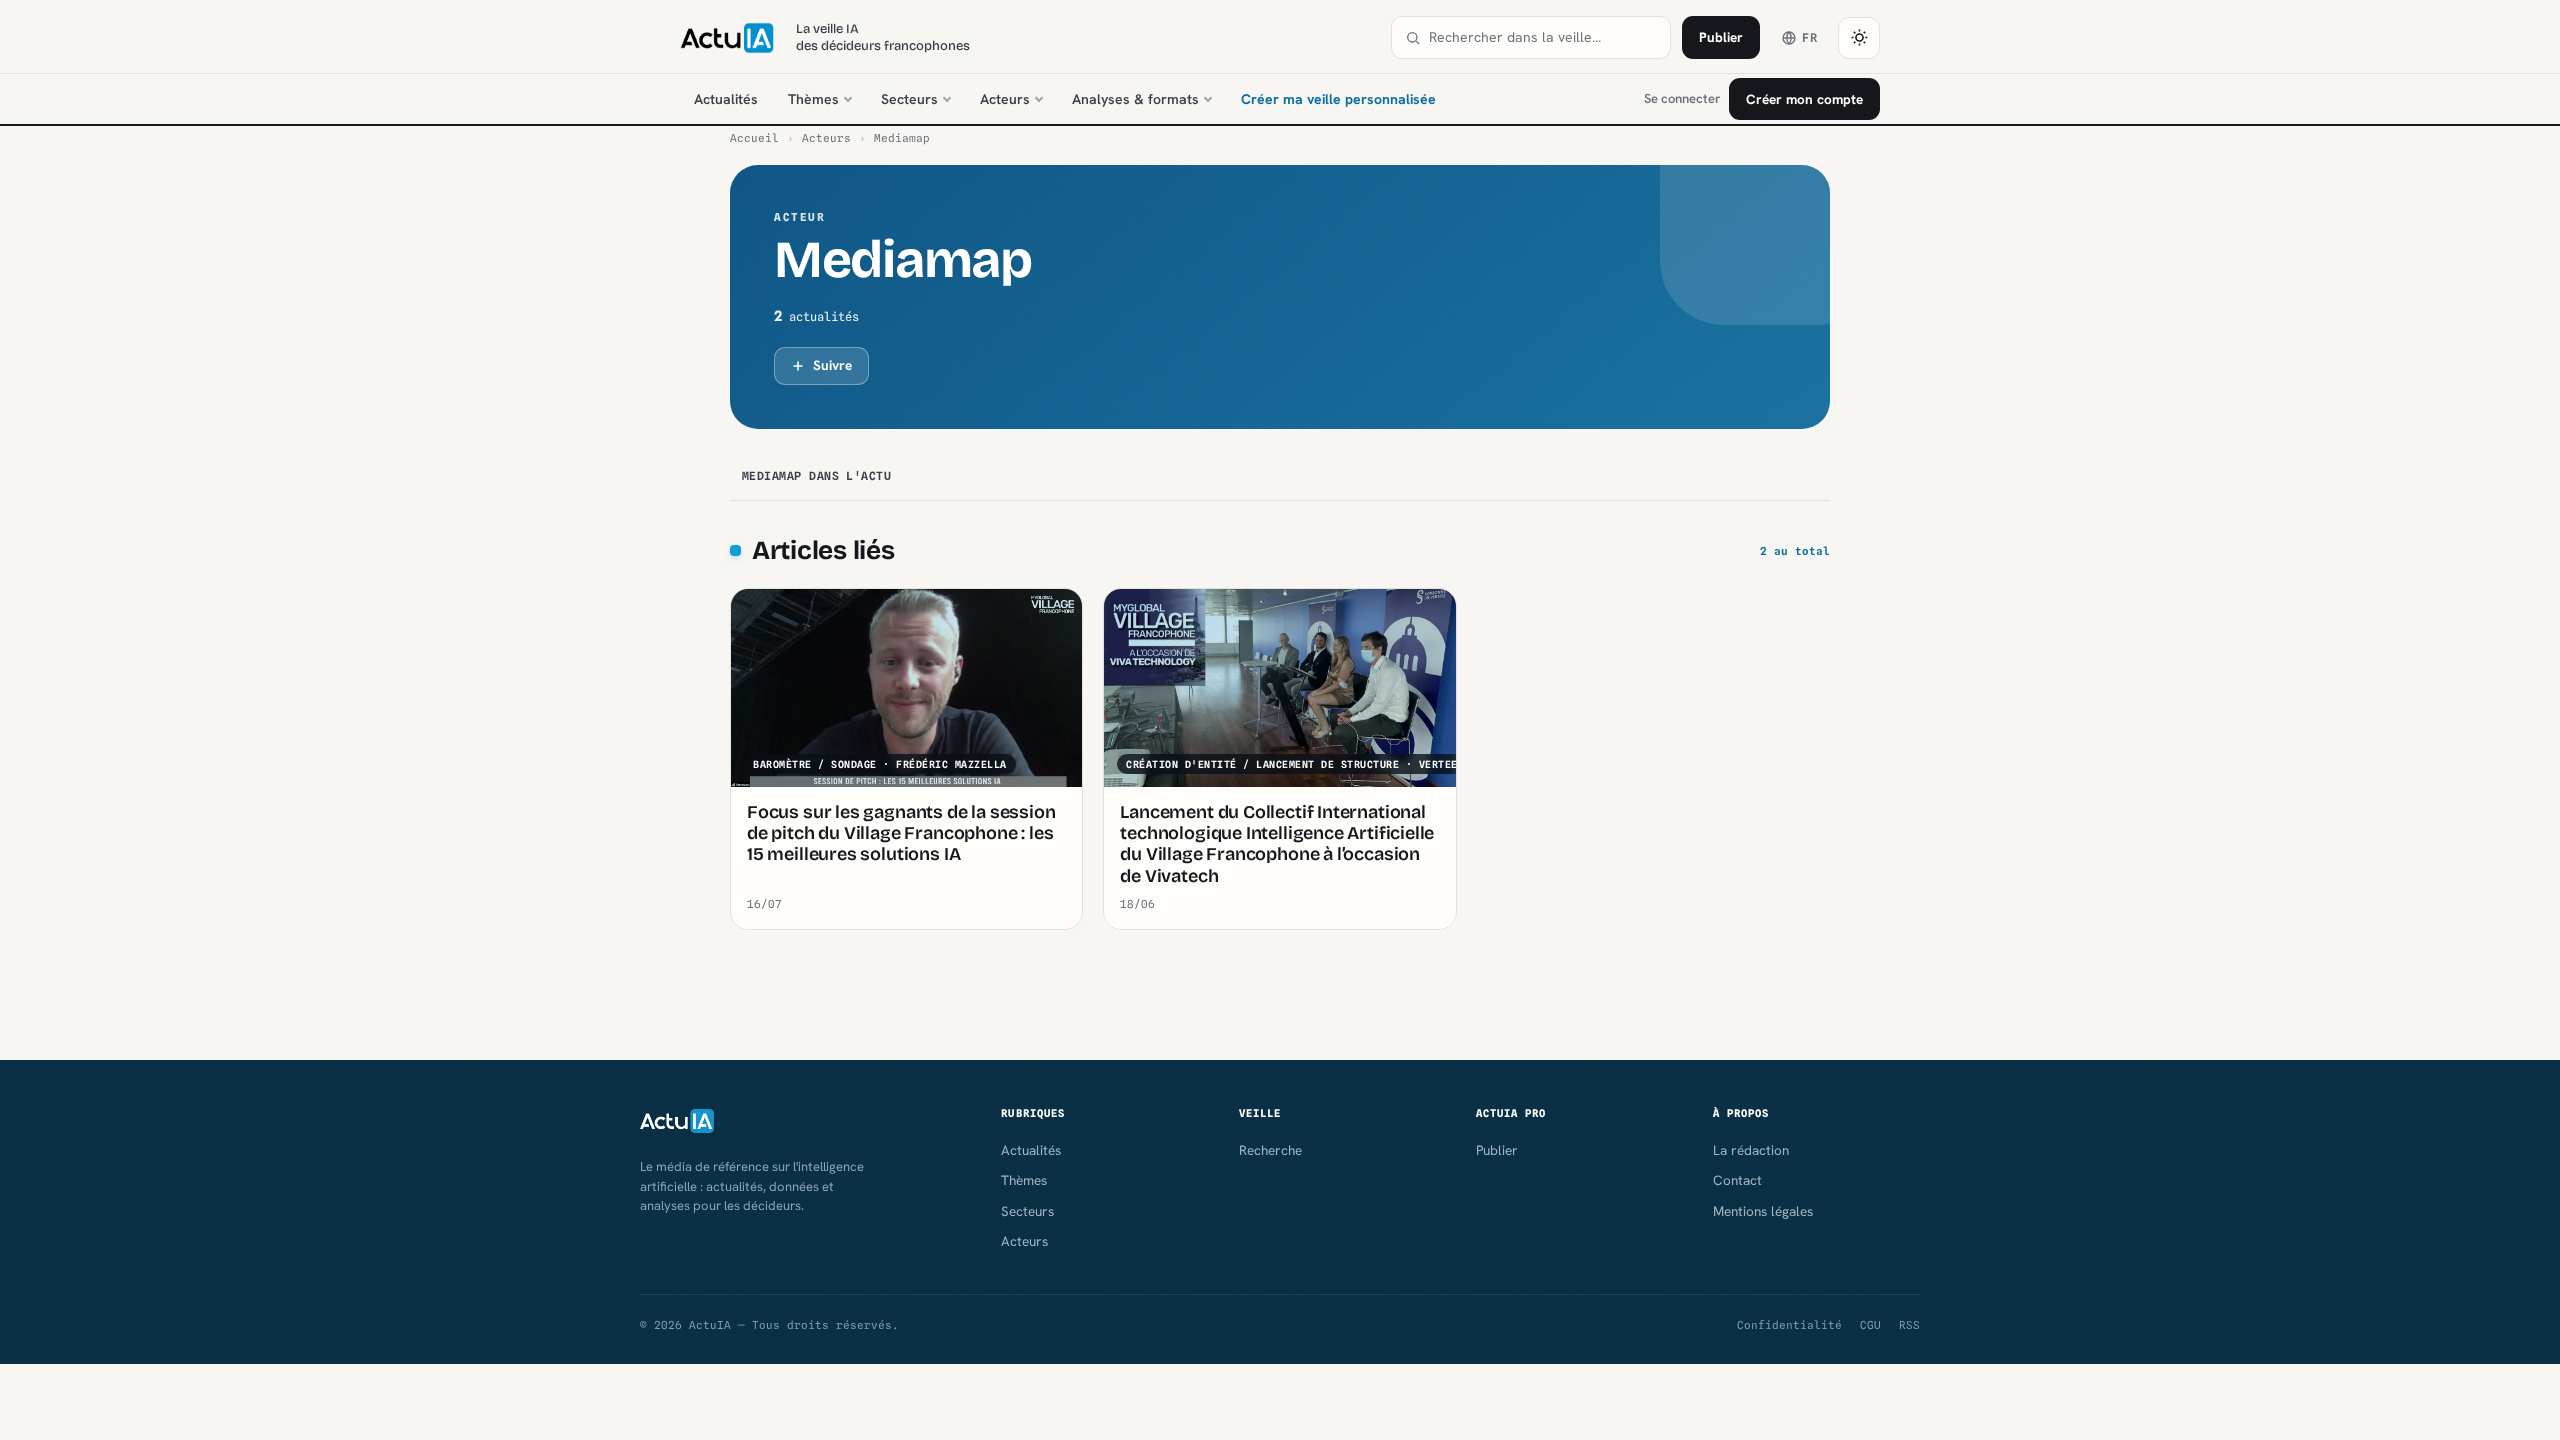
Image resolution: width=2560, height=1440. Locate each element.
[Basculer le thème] (1859, 38)
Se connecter (1682, 98)
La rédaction (1751, 1150)
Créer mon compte (1804, 99)
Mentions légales (1763, 1211)
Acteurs (1005, 99)
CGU (1870, 1325)
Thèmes (813, 99)
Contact (1737, 1180)
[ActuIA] (727, 38)
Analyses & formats (1135, 99)
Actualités (726, 99)
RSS (1909, 1325)
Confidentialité (1789, 1325)
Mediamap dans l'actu (816, 476)
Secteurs (909, 99)
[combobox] (1543, 37)
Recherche (1270, 1150)
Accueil (754, 138)
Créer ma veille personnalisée (1338, 99)
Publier (1721, 37)
